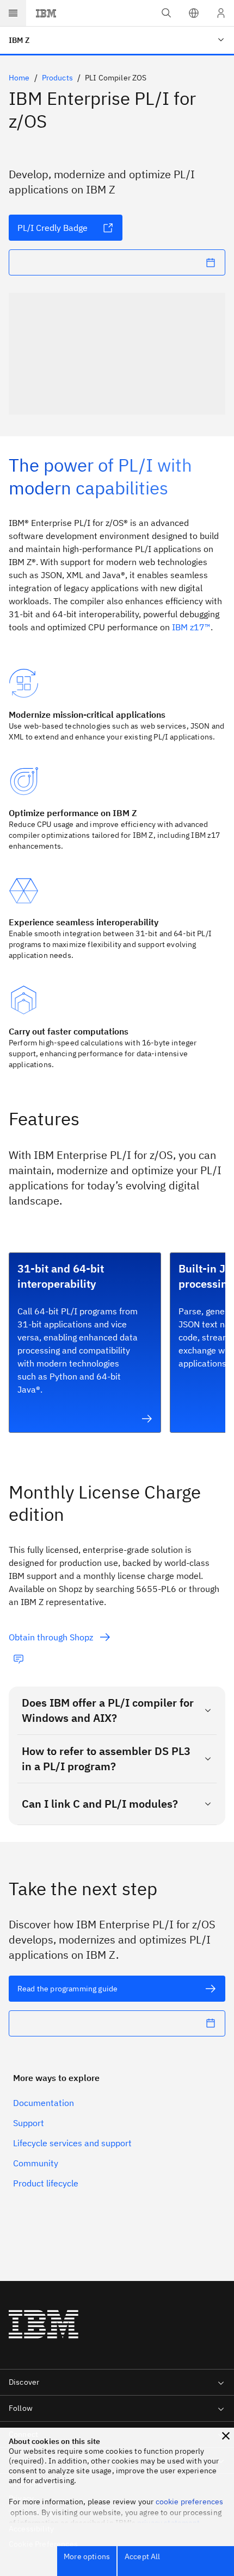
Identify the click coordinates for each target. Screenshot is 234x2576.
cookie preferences (190, 2502)
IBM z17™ (191, 627)
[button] (194, 13)
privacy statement (169, 2523)
